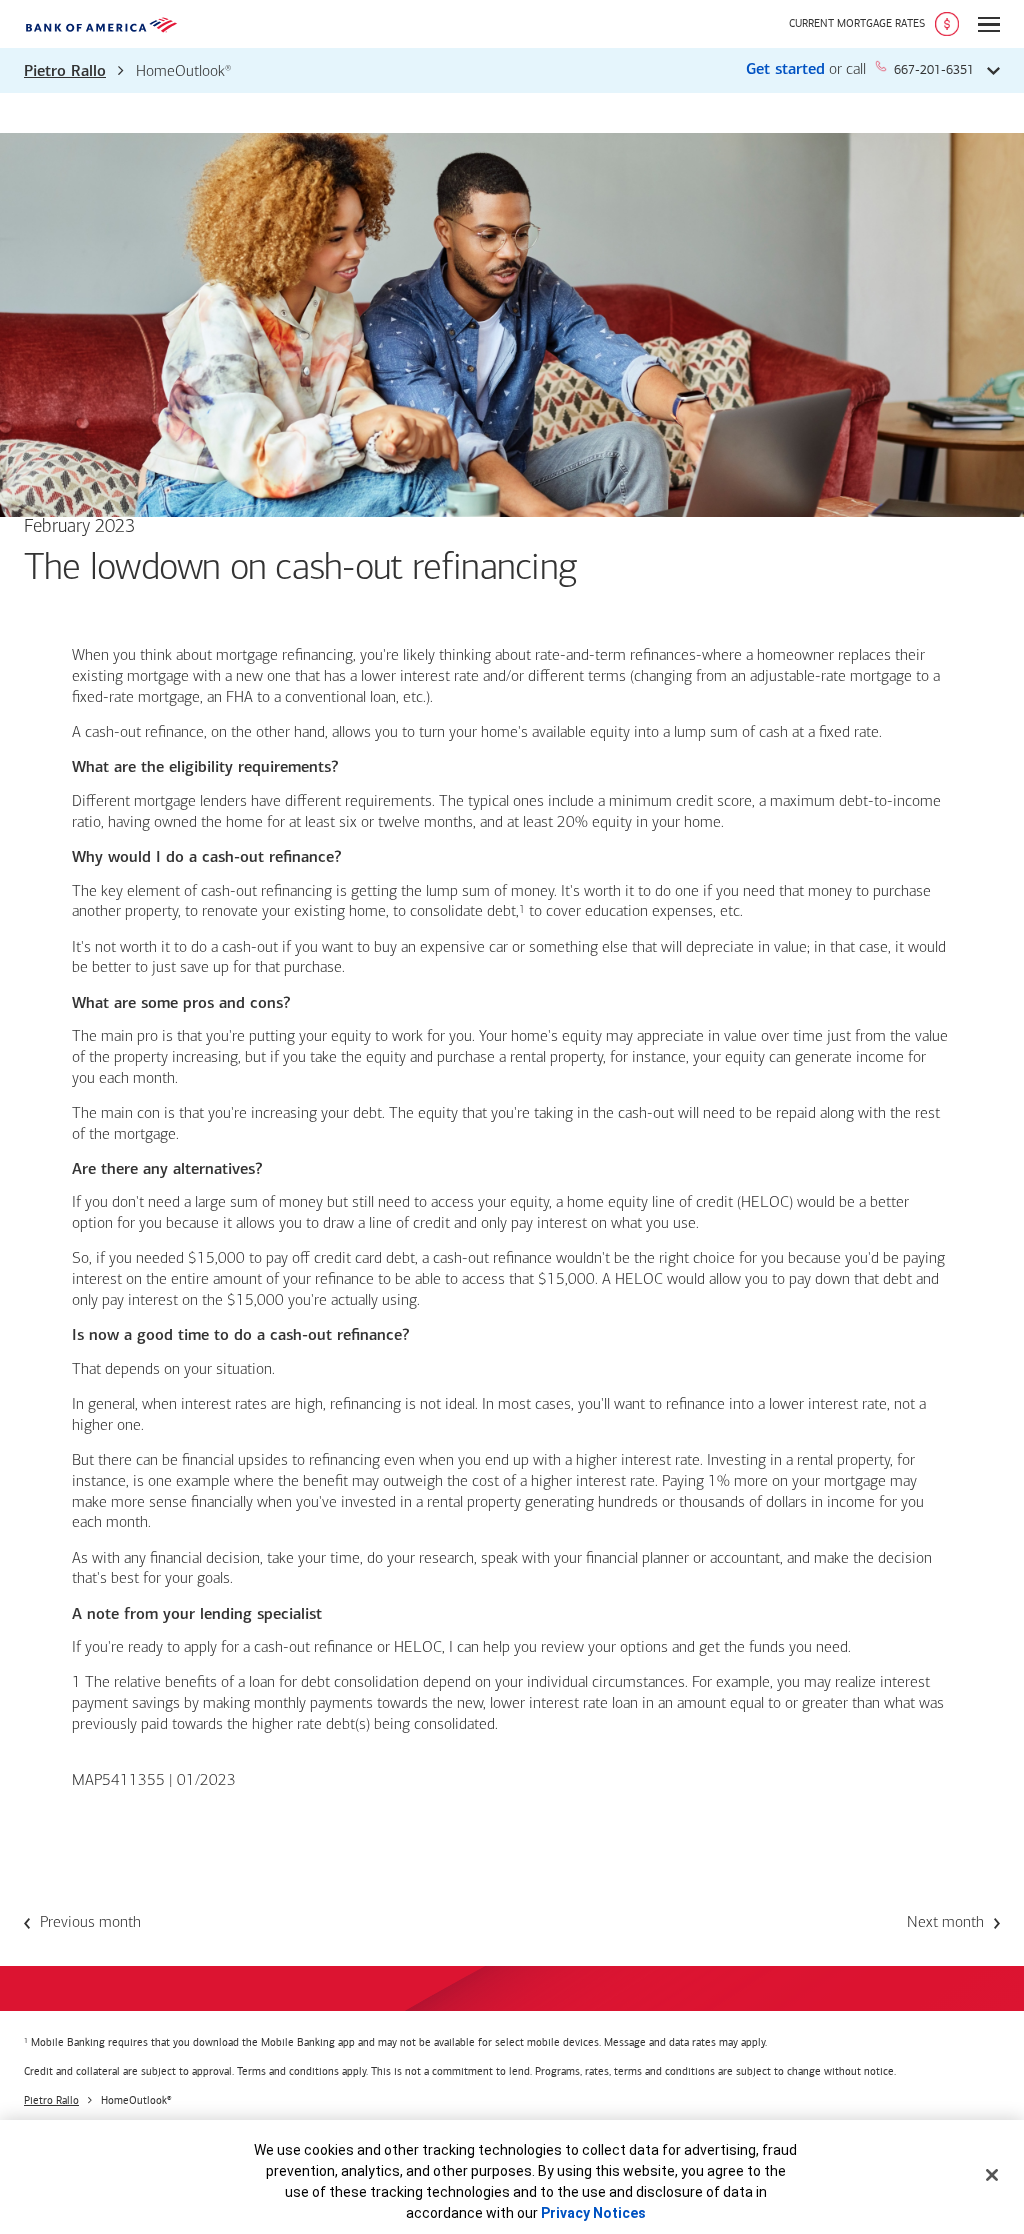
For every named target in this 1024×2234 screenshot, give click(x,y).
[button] (512, 70)
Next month (945, 1923)
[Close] (992, 2175)
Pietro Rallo (65, 72)
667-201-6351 (934, 69)
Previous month (90, 1923)
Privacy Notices (593, 2213)
